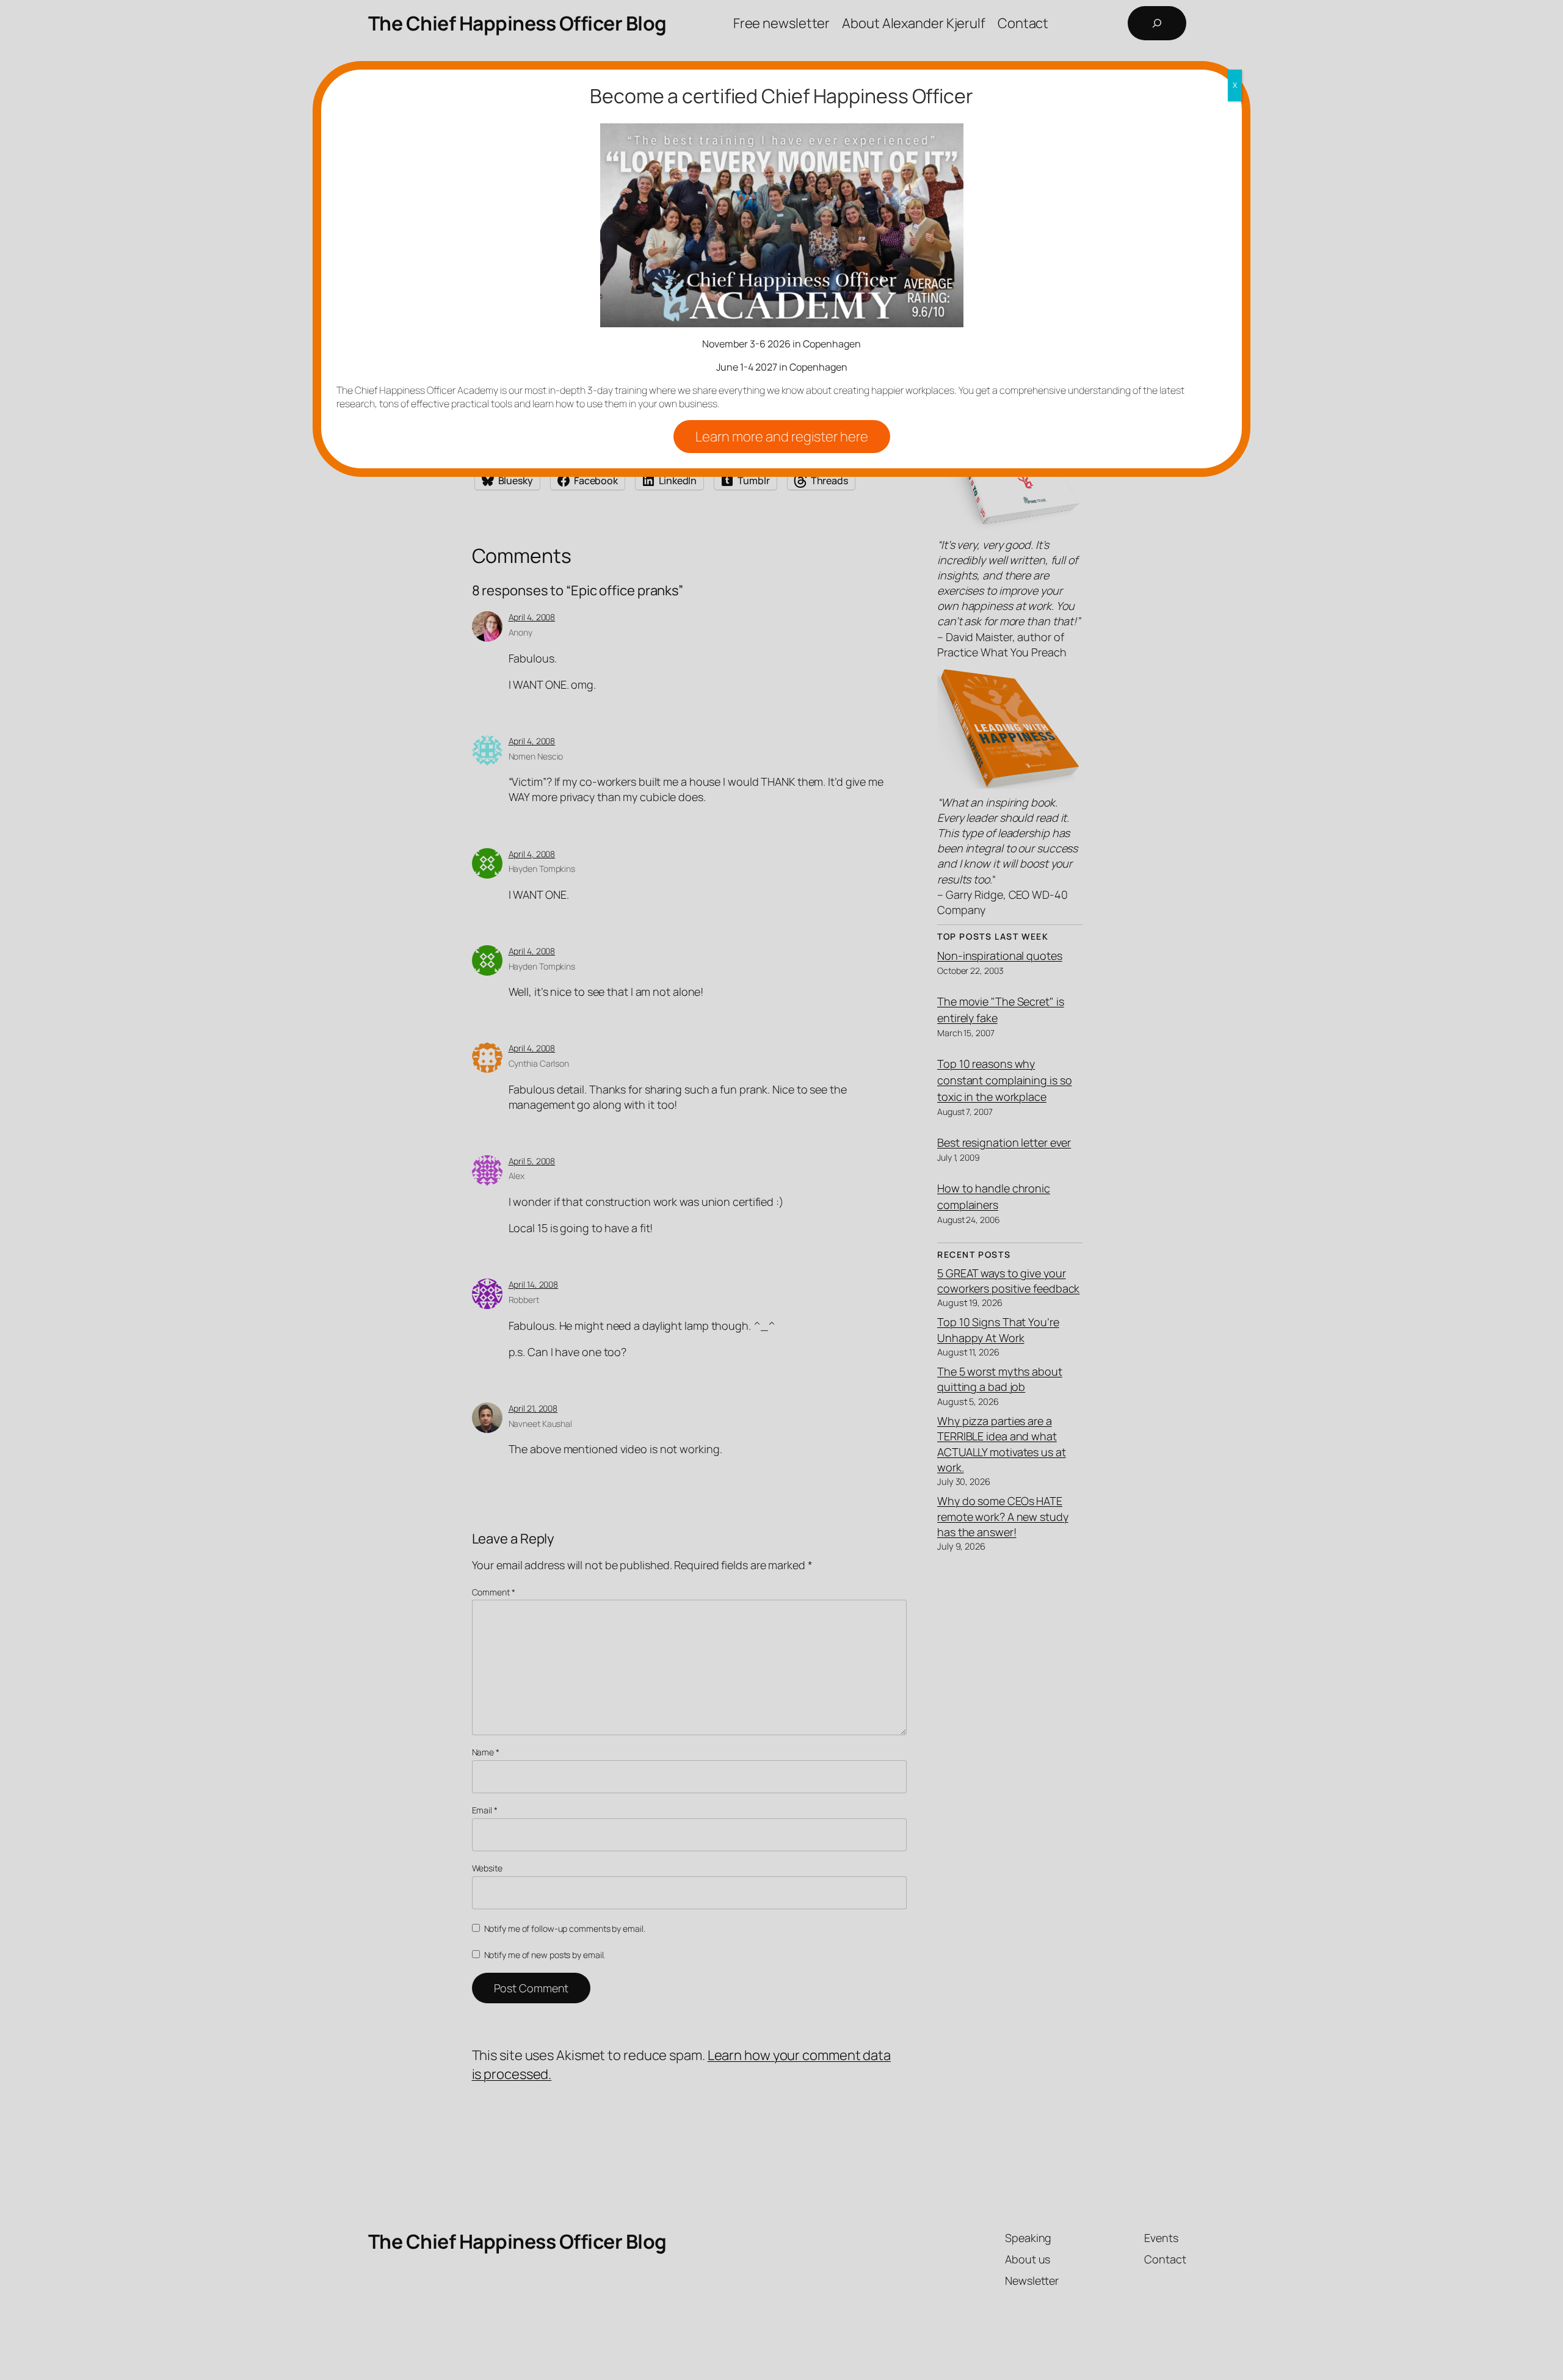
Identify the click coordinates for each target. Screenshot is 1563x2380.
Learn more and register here (782, 437)
